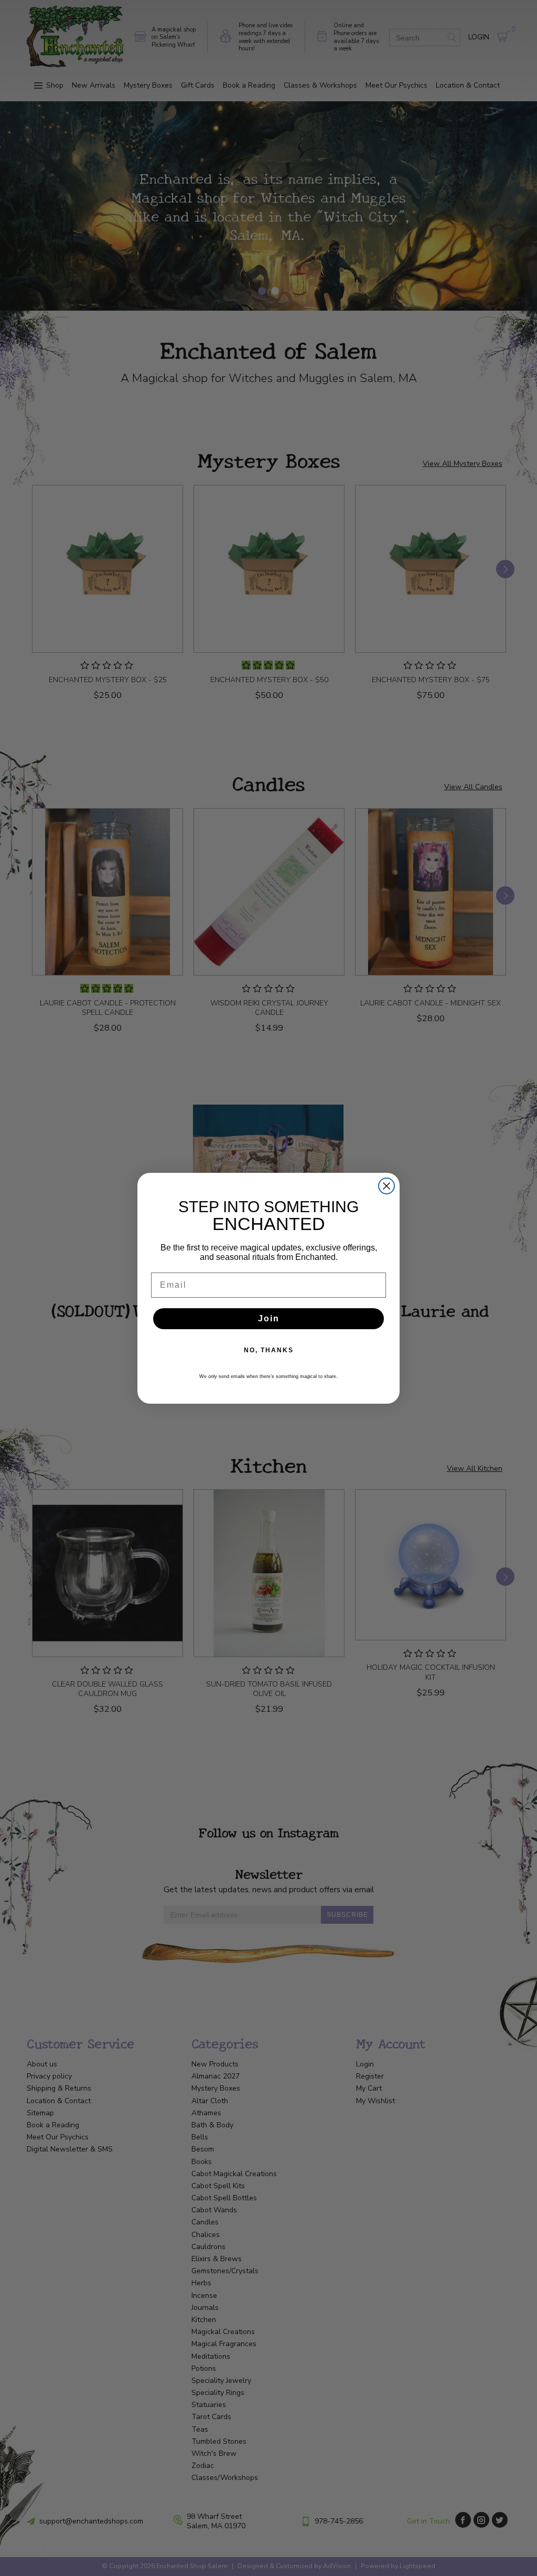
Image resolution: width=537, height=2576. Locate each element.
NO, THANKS (269, 1350)
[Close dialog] (386, 1186)
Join (269, 1318)
